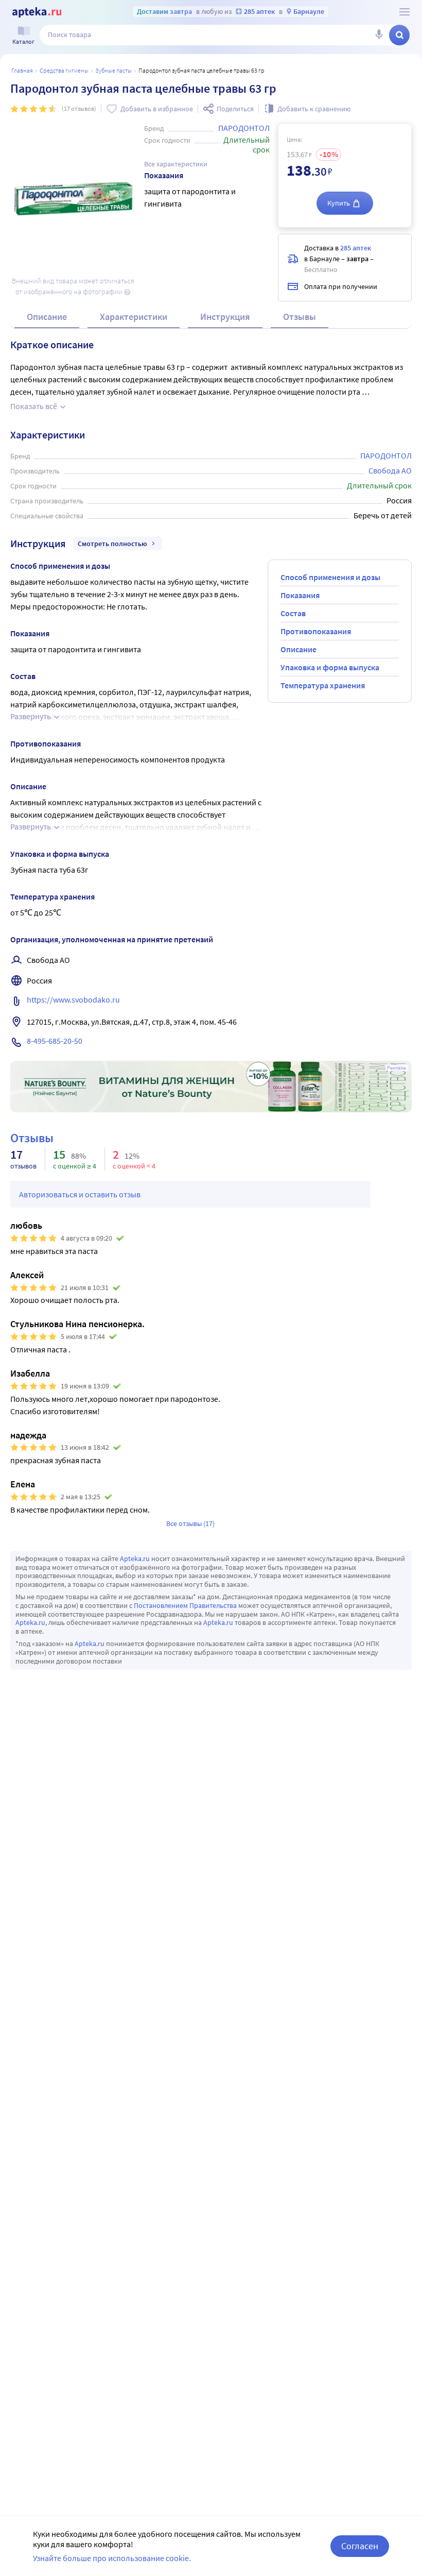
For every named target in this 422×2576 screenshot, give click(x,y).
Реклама (397, 1068)
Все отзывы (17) (190, 1523)
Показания (300, 595)
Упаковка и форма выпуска (330, 667)
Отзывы (300, 317)
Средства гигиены (64, 70)
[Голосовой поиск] (379, 35)
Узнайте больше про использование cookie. (112, 2558)
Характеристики (134, 317)
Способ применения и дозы (330, 577)
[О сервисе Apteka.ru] (405, 12)
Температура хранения (323, 685)
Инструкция (225, 317)
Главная (22, 70)
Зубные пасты (113, 70)
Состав (293, 613)
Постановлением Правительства (185, 1605)
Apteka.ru (135, 1558)
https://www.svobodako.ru (73, 999)
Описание (47, 317)
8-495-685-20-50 (55, 1041)
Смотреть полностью (112, 544)
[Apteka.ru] (37, 12)
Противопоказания (316, 631)
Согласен (360, 2546)
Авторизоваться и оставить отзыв (80, 1194)
